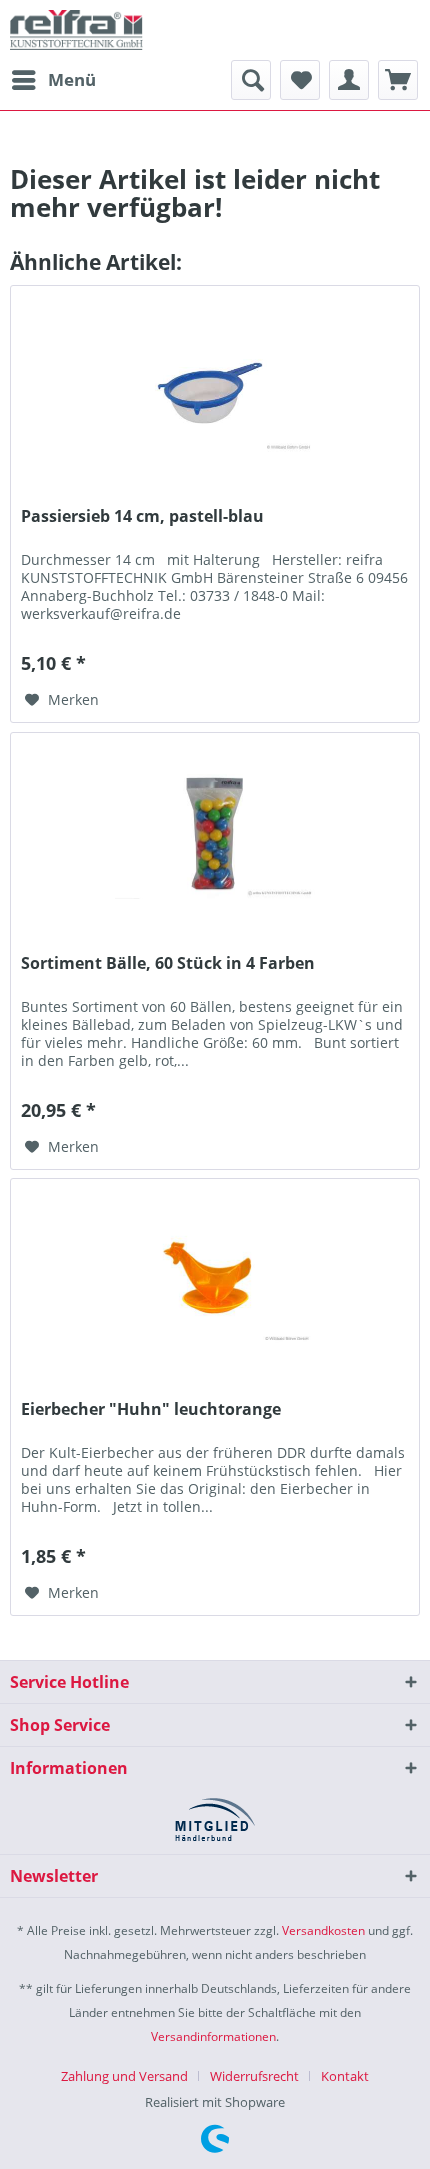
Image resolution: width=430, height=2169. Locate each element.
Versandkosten (323, 1930)
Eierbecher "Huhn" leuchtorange (151, 1409)
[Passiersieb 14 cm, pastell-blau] (215, 386)
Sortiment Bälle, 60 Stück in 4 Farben (168, 963)
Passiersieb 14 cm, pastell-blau (142, 516)
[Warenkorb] (398, 80)
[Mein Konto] (349, 80)
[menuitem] (53, 80)
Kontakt (345, 2076)
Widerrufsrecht (254, 2076)
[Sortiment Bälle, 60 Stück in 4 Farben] (215, 833)
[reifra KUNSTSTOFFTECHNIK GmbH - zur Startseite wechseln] (76, 30)
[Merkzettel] (300, 80)
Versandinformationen (213, 2036)
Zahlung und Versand (124, 2076)
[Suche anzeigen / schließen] (251, 80)
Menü (72, 79)
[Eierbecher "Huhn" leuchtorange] (215, 1279)
